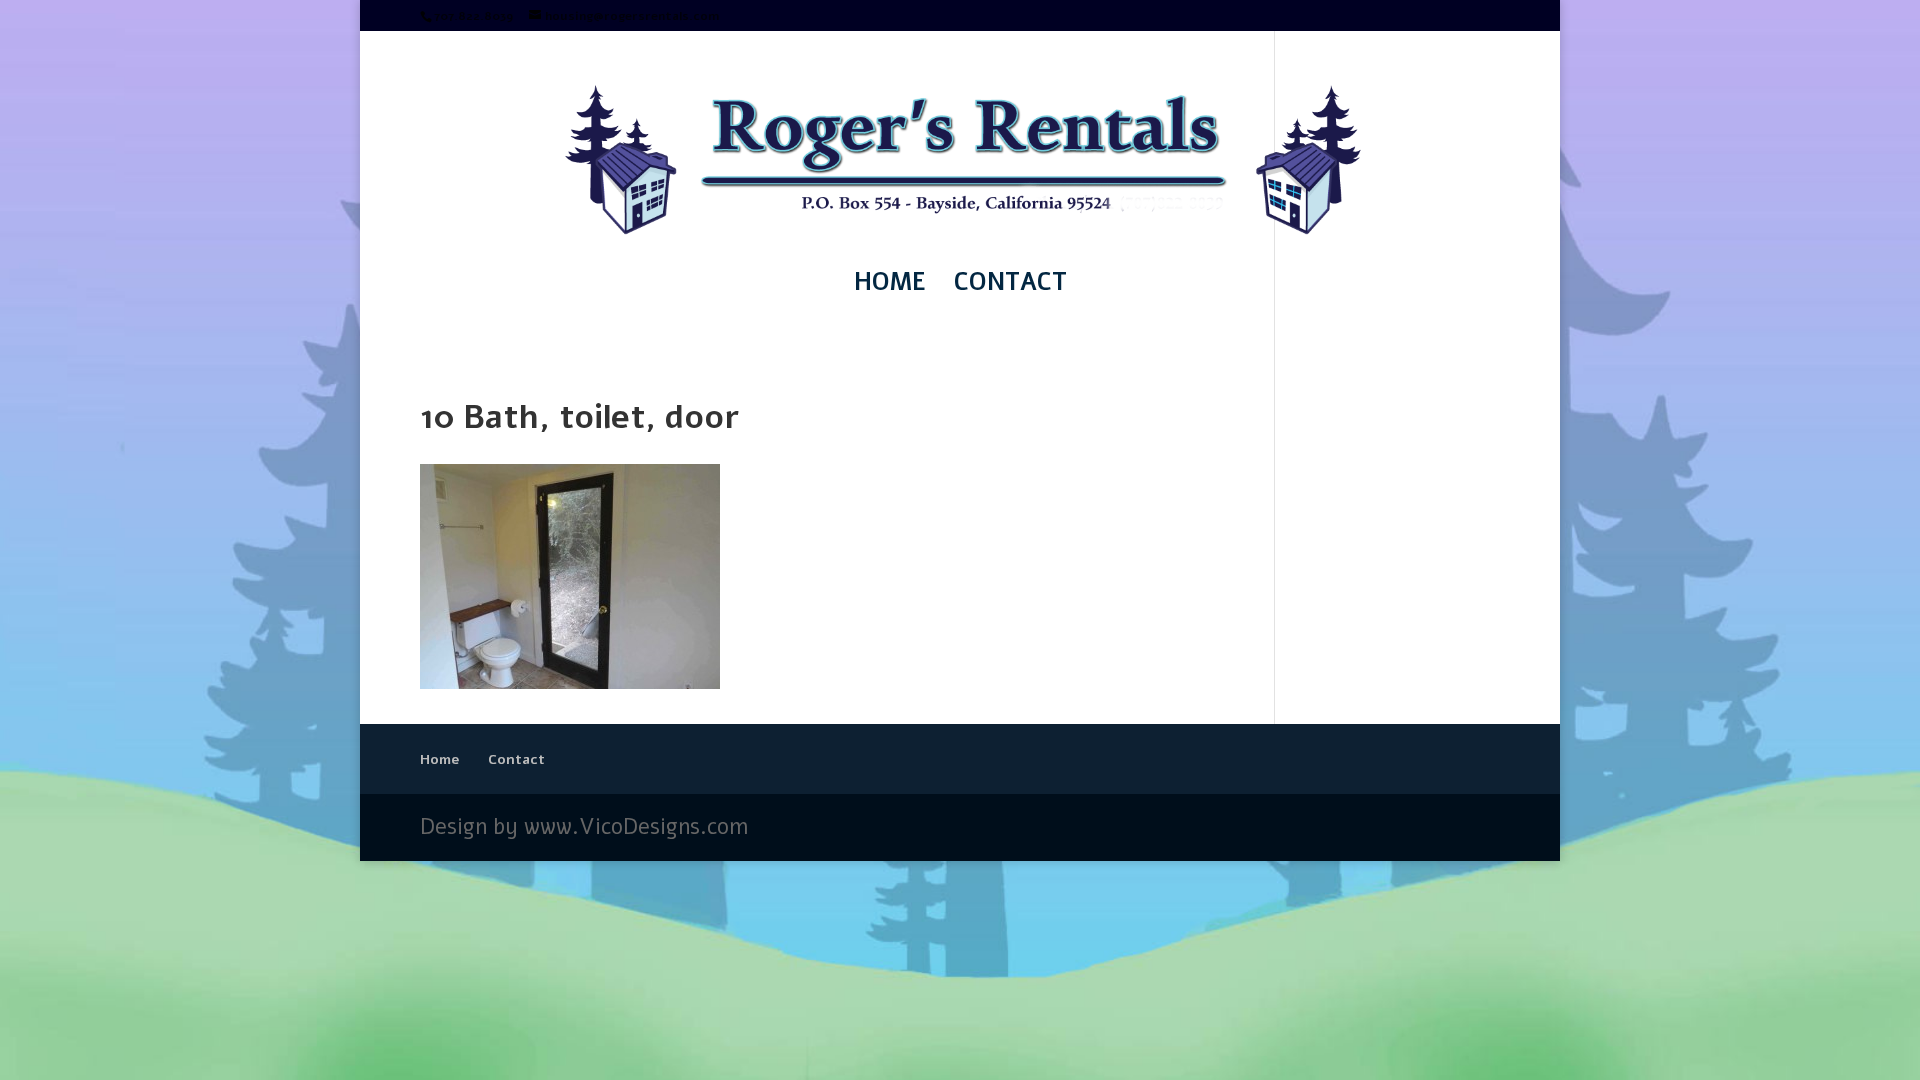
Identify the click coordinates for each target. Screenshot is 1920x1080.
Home (890, 286)
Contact (1010, 286)
